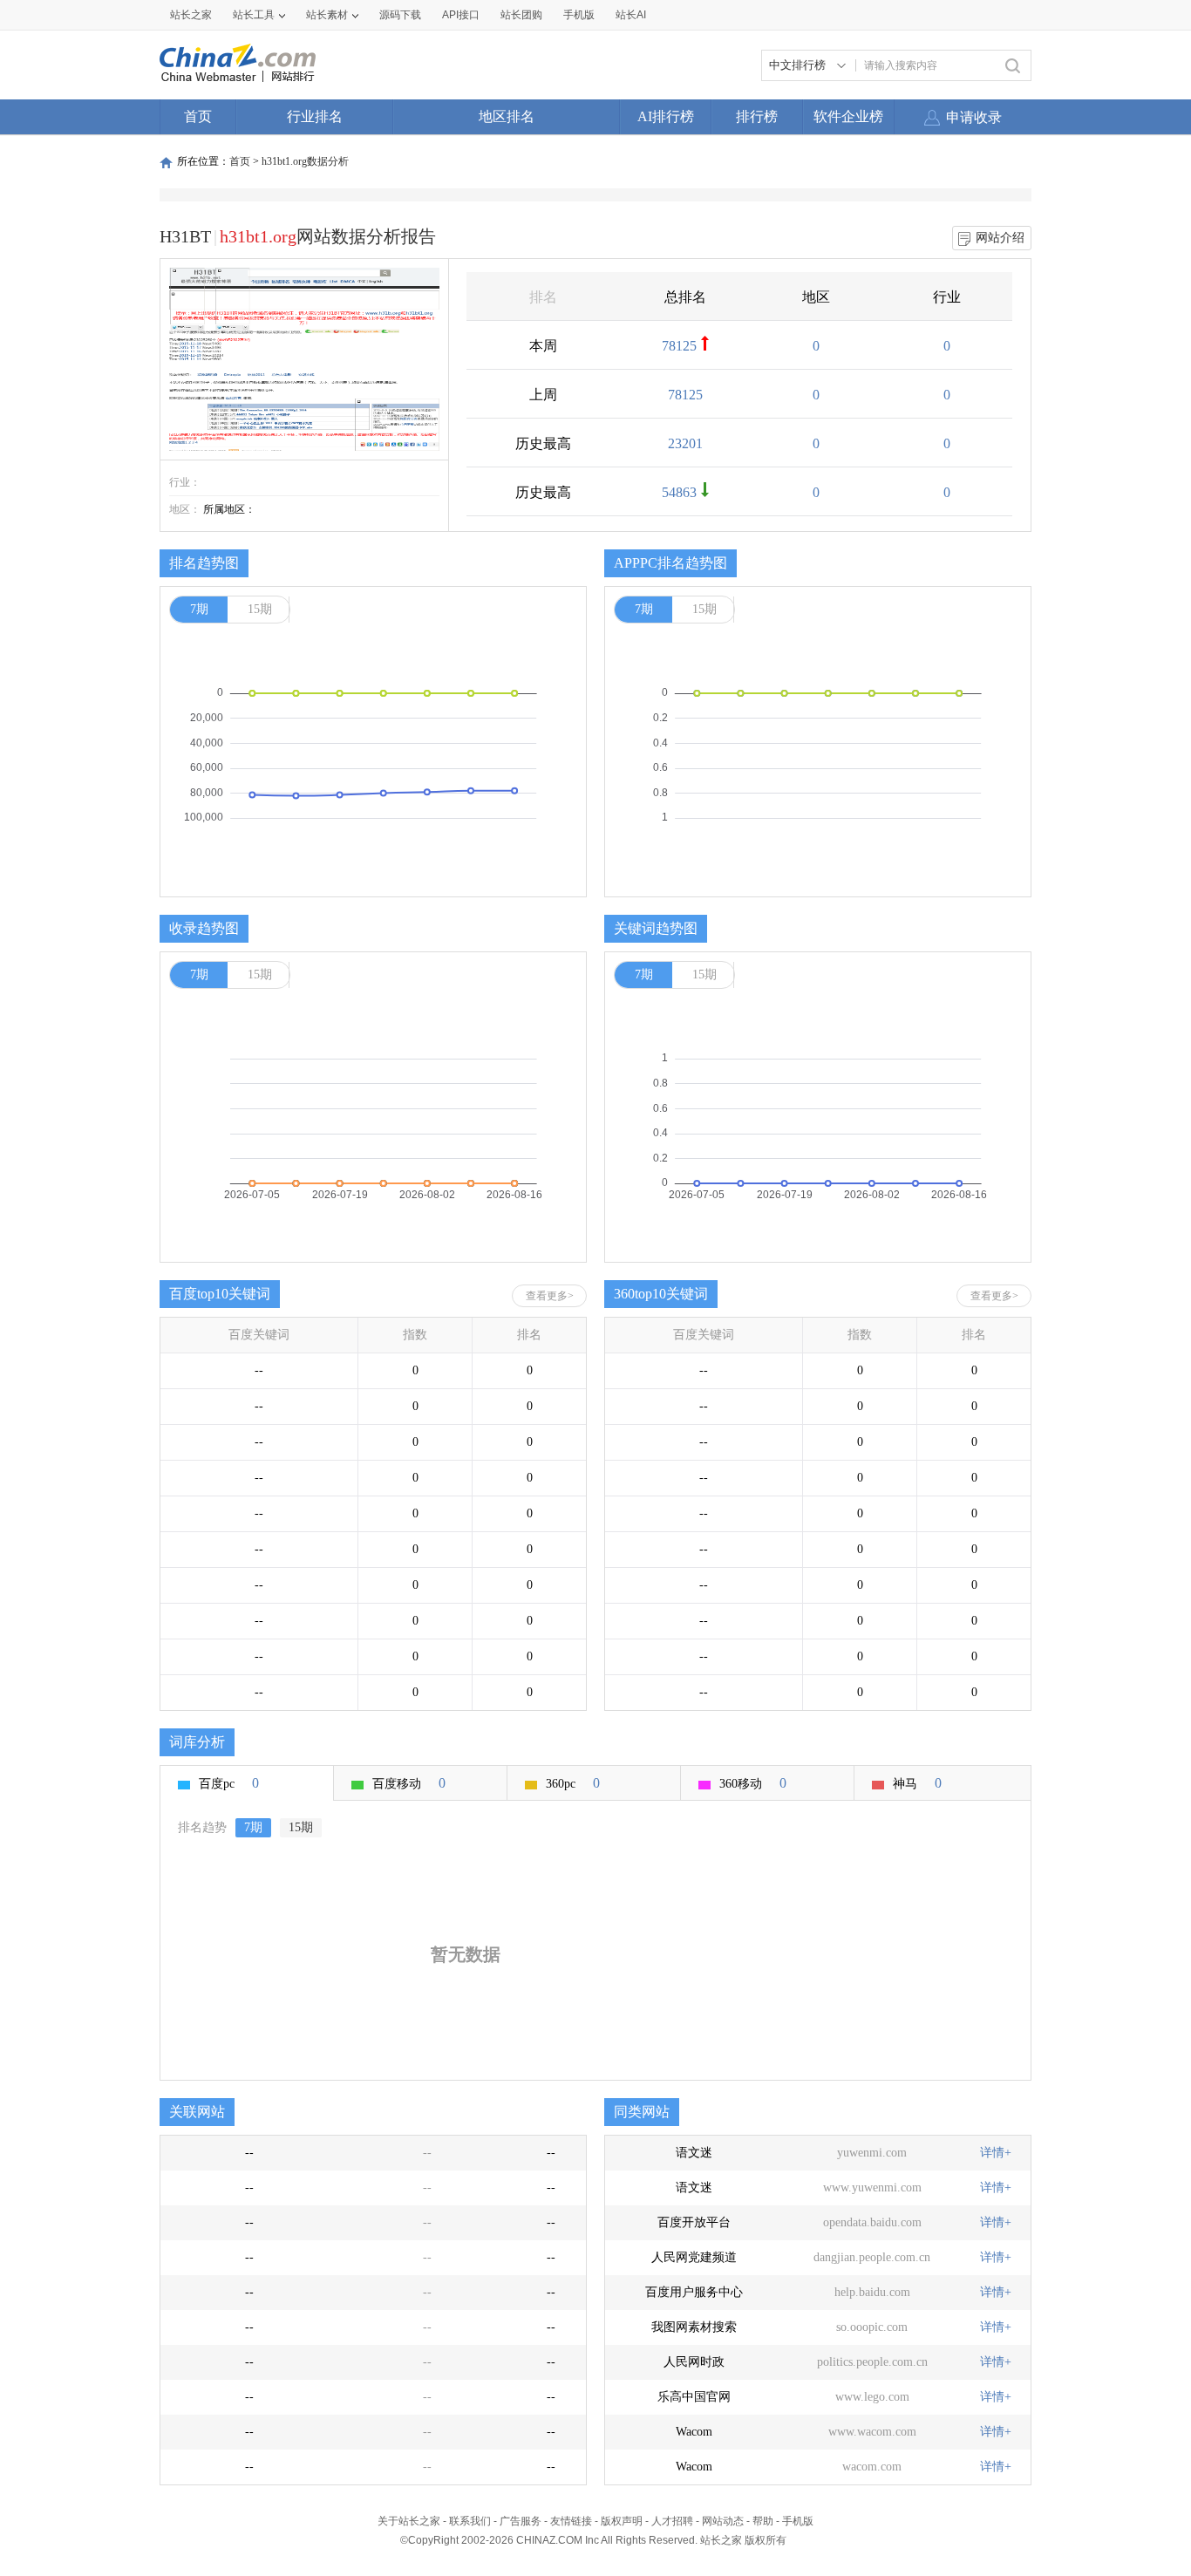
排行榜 (757, 116)
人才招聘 (672, 2521)
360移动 (753, 1783)
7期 (199, 609)
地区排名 (507, 116)
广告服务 (521, 2521)
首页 (198, 116)
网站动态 (723, 2521)
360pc (573, 1783)
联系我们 (470, 2521)
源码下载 (400, 15)
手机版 (798, 2521)
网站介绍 (1000, 238)
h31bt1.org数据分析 (305, 161)
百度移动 (409, 1783)
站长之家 (191, 15)
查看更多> (550, 1296)
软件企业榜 (848, 116)
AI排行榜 (666, 116)
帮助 (763, 2521)
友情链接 (571, 2521)
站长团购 (521, 15)
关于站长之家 (409, 2521)
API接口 (461, 15)
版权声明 (622, 2521)
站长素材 (327, 15)
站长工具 (254, 15)
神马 (917, 1783)
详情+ (996, 2153)
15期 (260, 609)
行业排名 (315, 116)
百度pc (229, 1783)
